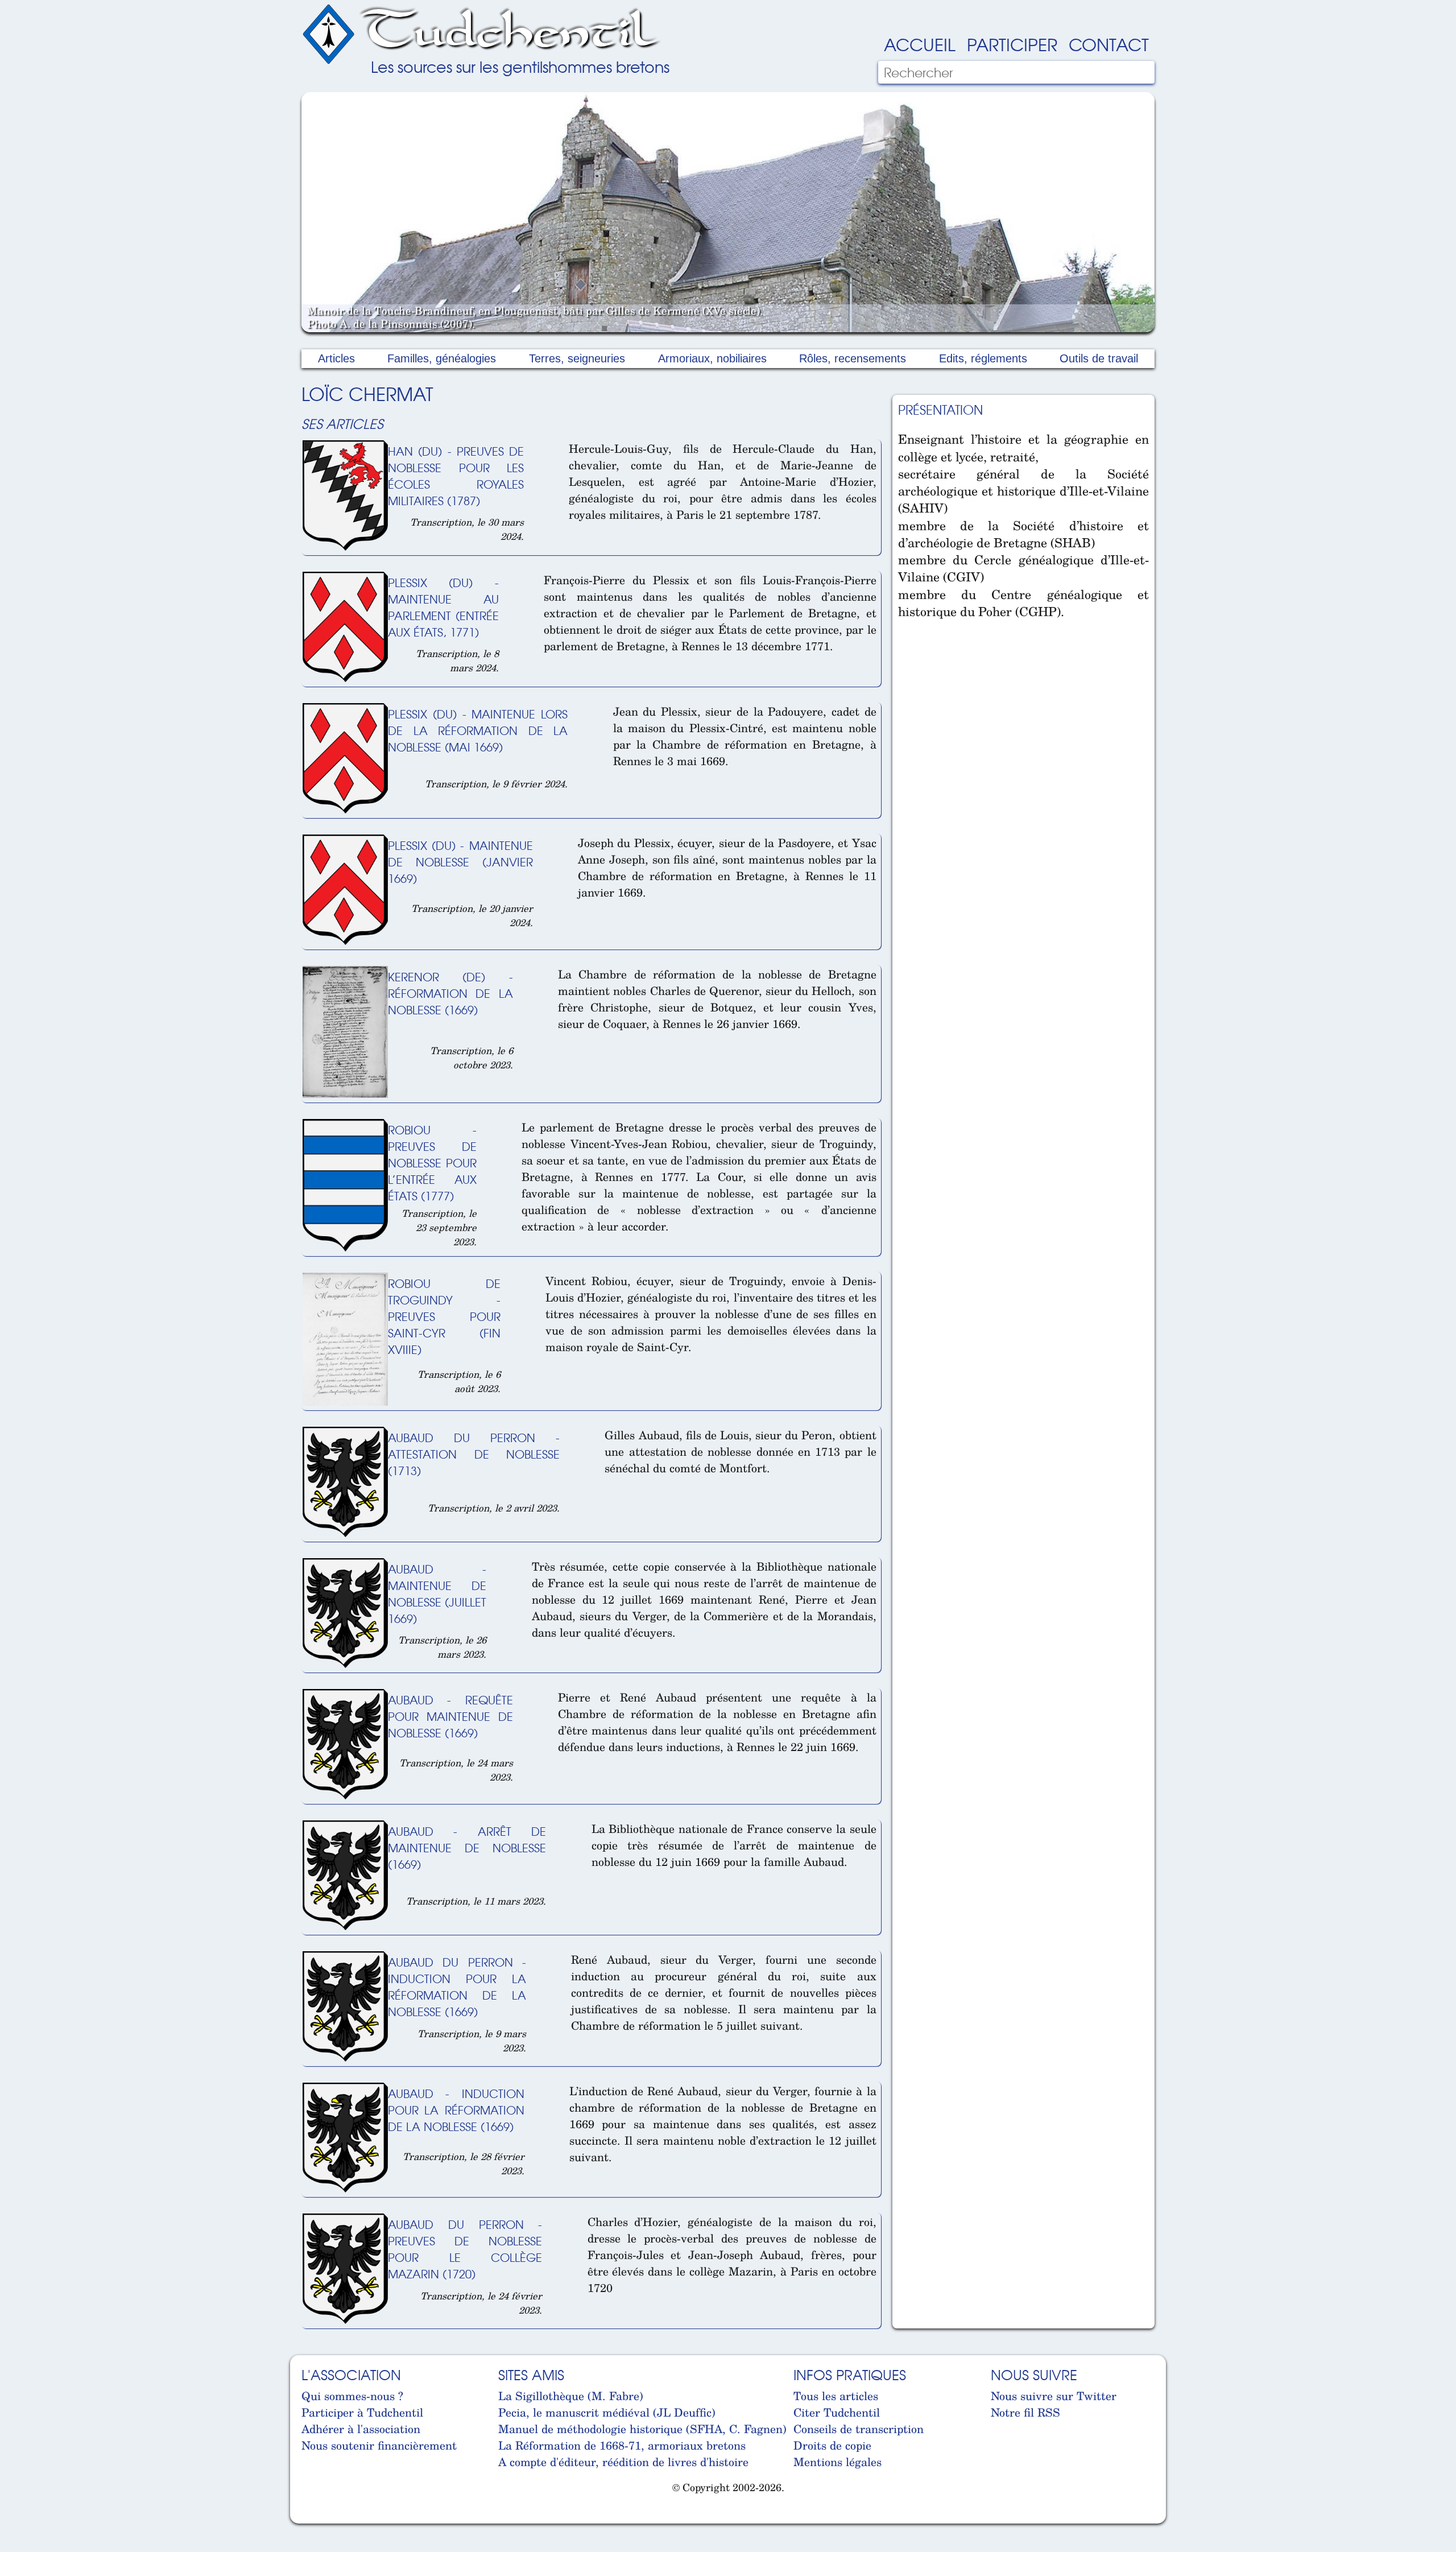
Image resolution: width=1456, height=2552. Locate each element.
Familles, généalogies (442, 358)
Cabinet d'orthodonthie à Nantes (310, 2517)
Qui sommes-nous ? (352, 2396)
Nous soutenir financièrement (379, 2445)
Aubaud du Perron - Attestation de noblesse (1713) (474, 1454)
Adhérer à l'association (361, 2429)
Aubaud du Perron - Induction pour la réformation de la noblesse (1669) (457, 1987)
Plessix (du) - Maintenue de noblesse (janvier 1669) (460, 862)
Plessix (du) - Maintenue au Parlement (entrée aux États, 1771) (443, 607)
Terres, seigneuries (577, 358)
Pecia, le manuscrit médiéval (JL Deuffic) (607, 2412)
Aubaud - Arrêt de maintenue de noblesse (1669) (467, 1847)
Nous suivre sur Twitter (1054, 2396)
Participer (1012, 44)
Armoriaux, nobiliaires (712, 358)
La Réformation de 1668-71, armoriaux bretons (622, 2445)
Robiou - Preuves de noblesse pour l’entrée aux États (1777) (432, 1163)
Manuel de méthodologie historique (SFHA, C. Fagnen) (642, 2429)
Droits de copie (832, 2445)
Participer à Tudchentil (362, 2412)
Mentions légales (837, 2462)
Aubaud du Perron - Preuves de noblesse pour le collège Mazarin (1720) (465, 2249)
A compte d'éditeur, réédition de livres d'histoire (623, 2462)
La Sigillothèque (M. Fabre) (571, 2396)
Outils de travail (1099, 358)
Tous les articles (836, 2396)
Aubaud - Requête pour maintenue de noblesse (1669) (450, 1716)
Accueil (920, 44)
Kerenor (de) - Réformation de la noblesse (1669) (450, 993)
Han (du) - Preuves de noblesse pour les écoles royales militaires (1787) (456, 476)
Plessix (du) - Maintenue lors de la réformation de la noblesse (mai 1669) (478, 730)
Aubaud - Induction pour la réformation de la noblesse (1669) (456, 2110)
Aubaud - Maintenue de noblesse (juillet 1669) (437, 1593)
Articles (336, 358)
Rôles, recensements (853, 358)
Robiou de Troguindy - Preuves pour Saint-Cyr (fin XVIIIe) (444, 1316)
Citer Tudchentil (837, 2412)
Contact (1109, 44)
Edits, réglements (983, 358)
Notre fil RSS (1025, 2412)
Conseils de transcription (859, 2429)
